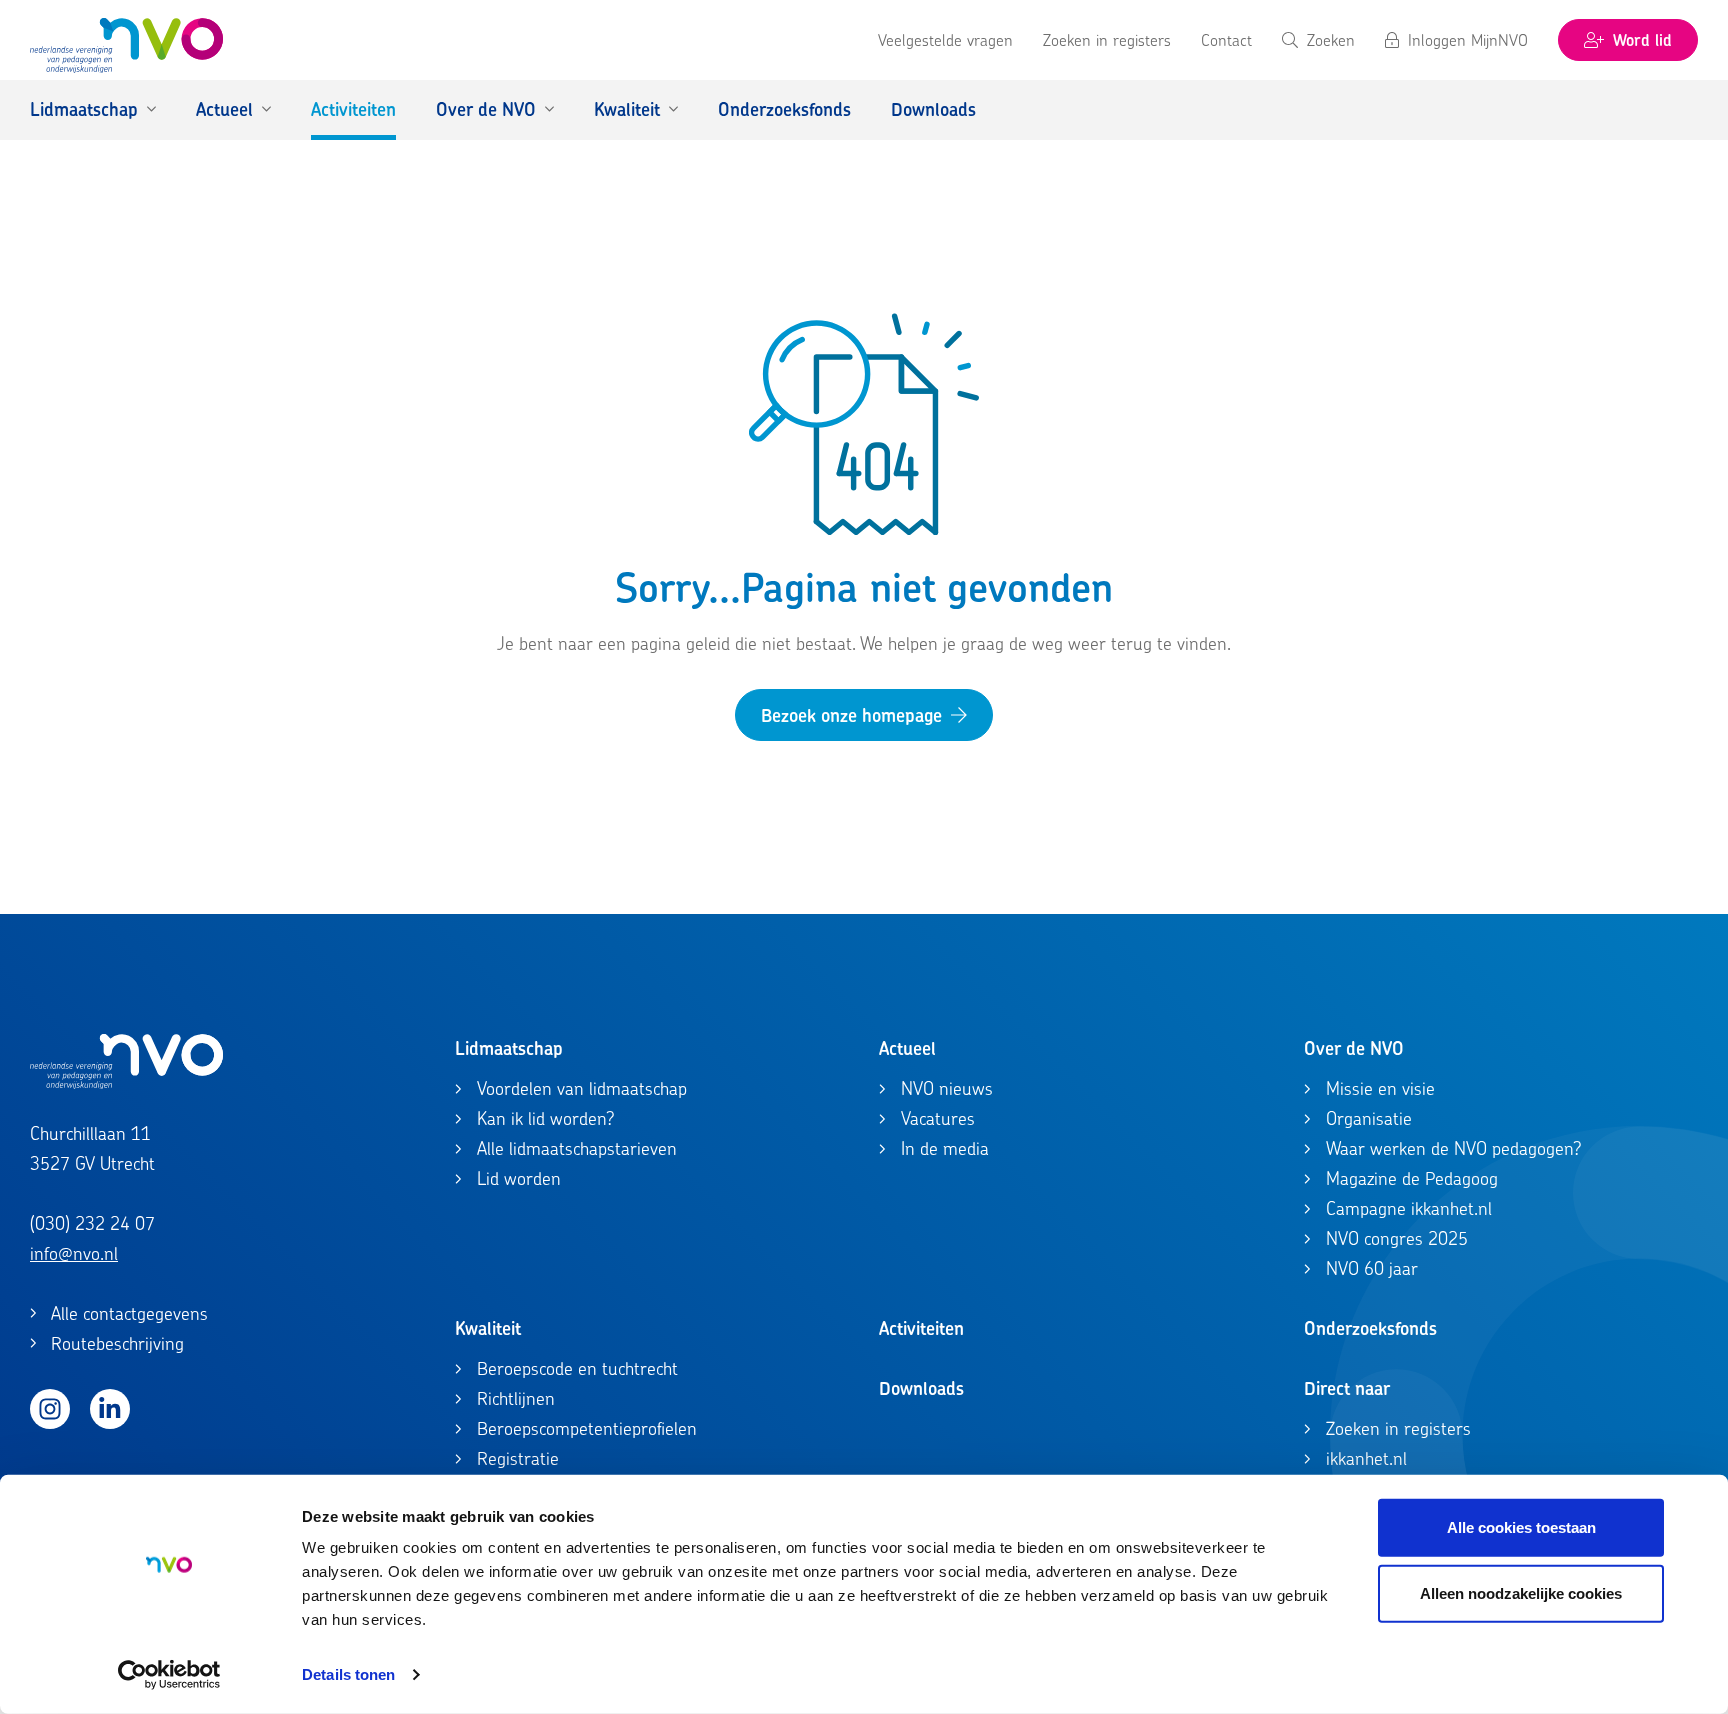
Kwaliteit (488, 1328)
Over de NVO (1354, 1048)
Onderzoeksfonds (1370, 1328)
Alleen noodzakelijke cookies (1521, 1592)
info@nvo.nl (74, 1253)
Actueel (907, 1048)
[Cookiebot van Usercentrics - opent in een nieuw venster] (169, 1675)
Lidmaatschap (509, 1048)
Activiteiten (921, 1328)
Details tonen (348, 1674)
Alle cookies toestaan (1521, 1527)
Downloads (921, 1388)
